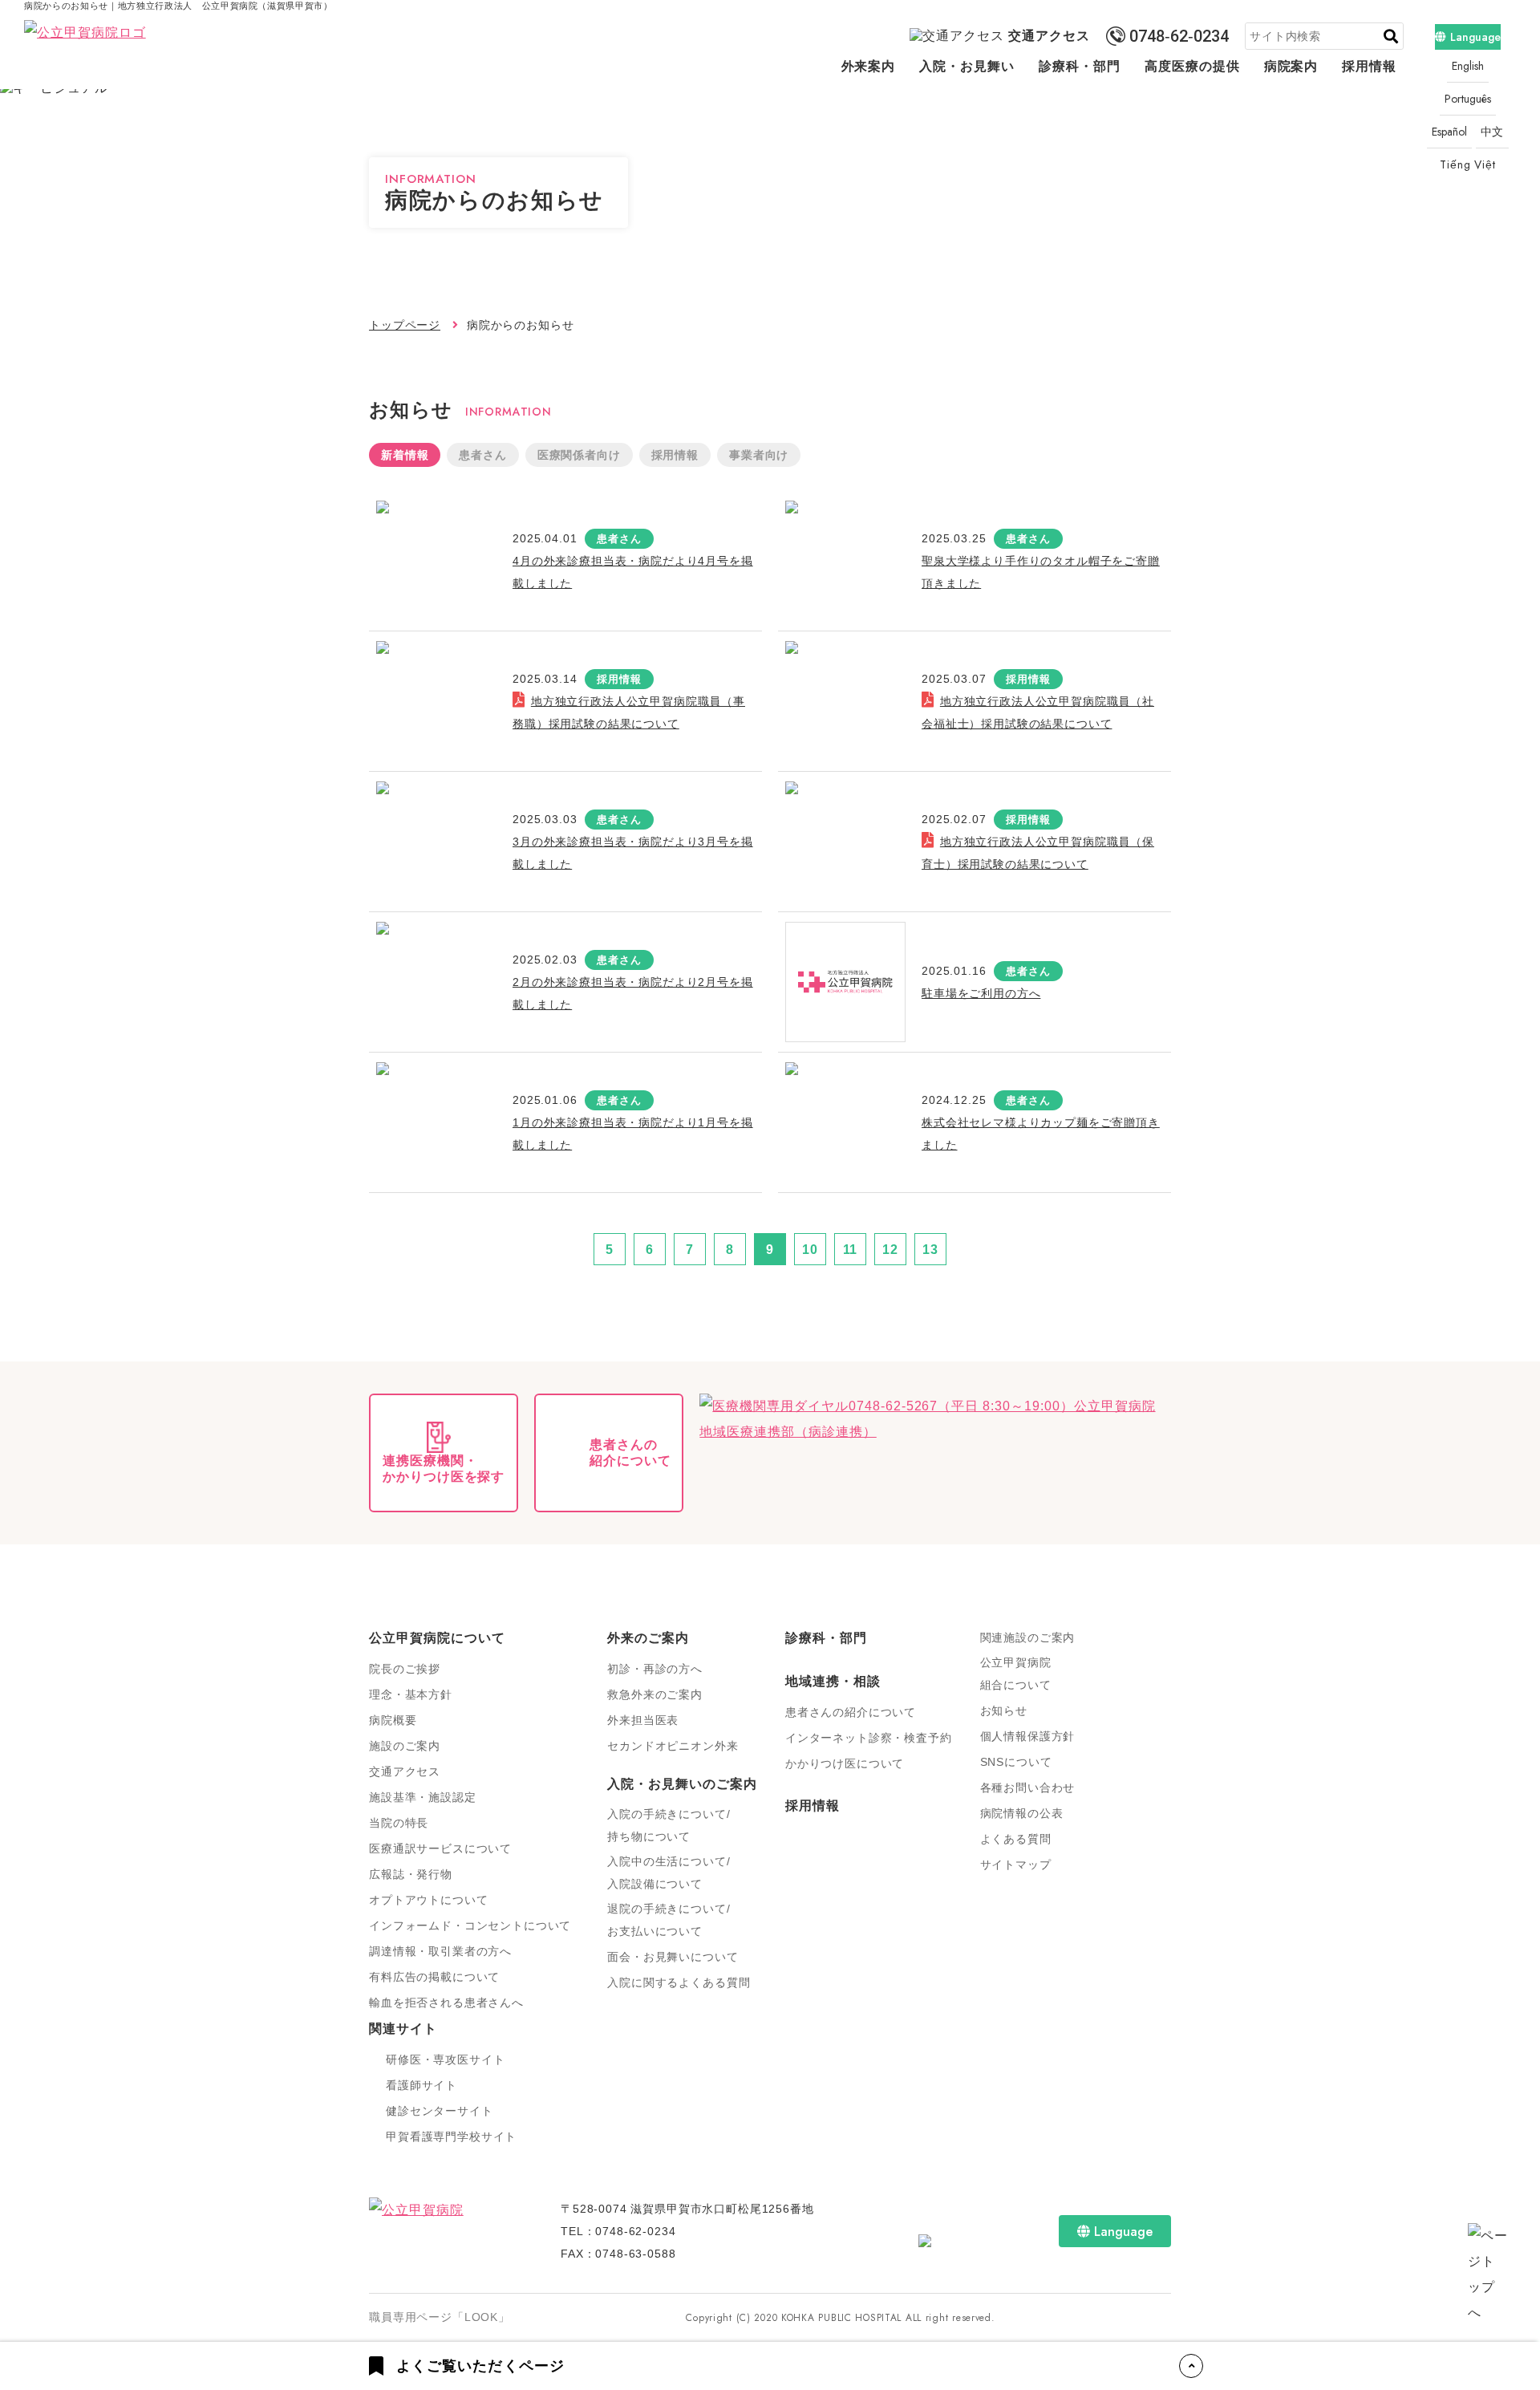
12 (890, 1250)
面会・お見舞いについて (673, 1957)
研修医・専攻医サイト (445, 2059)
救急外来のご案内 (655, 1694)
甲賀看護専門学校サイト (451, 2136)
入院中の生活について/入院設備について (669, 1873)
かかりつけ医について (845, 1763)
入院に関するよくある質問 (679, 1982)
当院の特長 (399, 1823)
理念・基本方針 (411, 1694)
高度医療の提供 (1192, 66)
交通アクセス (1049, 36)
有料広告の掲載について (434, 1977)
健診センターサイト (440, 2111)
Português (1468, 99)
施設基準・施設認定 (423, 1797)
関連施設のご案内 (1028, 1637)
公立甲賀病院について (437, 1638)
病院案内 (1291, 66)
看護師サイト (421, 2085)
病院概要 (393, 1720)
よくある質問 (1016, 1839)
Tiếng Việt (1467, 164)
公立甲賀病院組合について (1016, 1674)
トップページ (405, 325)
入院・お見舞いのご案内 (682, 1784)
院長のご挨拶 (405, 1669)
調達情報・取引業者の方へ (440, 1951)
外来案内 (869, 66)
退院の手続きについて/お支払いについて (669, 1920)
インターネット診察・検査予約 (869, 1738)
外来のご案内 (648, 1638)
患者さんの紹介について (851, 1712)
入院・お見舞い (967, 66)
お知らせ (1004, 1710)
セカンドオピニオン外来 (673, 1746)
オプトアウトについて (428, 1900)
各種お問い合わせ (1028, 1787)
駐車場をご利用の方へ (981, 993)
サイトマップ (1016, 1865)
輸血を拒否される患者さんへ (446, 2002)
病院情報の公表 (1022, 1813)
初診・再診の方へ (655, 1669)
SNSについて (1016, 1762)
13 (930, 1250)
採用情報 (1369, 66)
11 (851, 1250)
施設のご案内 (405, 1746)
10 (810, 1250)
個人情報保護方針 (1028, 1736)
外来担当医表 (643, 1720)
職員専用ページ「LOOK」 (440, 2317)
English (1468, 66)
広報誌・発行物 (411, 1874)
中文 (1493, 132)
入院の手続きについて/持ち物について (669, 1825)
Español (1449, 132)
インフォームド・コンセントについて (470, 1925)
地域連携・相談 (833, 1681)
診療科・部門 (1080, 66)
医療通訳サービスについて (440, 1848)
